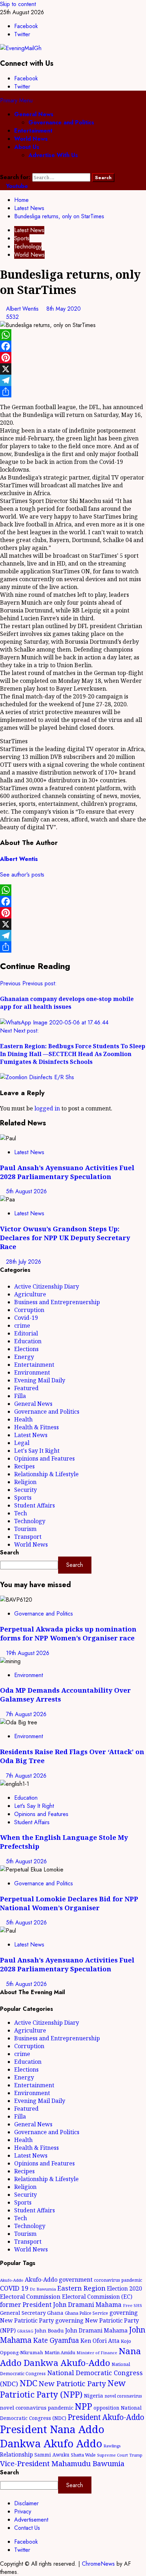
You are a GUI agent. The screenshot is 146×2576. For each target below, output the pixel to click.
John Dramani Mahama (96, 2330)
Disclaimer (26, 2503)
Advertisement (31, 2520)
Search (9, 1552)
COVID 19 (14, 2288)
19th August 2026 (28, 1653)
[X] (73, 369)
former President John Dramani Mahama (61, 2305)
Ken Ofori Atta (100, 2341)
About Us (27, 147)
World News (31, 139)
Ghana (55, 2313)
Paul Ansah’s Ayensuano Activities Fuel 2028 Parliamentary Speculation (67, 1172)
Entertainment (33, 131)
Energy (24, 1357)
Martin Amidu (60, 2352)
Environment (32, 1372)
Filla (20, 1396)
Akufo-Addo (12, 2280)
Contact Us (27, 2528)
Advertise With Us (53, 155)
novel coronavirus (123, 2396)
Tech (21, 1513)
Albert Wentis (23, 309)
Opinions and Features (44, 1458)
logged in (47, 1108)
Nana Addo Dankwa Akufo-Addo (71, 2357)
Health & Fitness (36, 1427)
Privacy (23, 2511)
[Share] (73, 392)
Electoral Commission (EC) (97, 2297)
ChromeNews (98, 2564)
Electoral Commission (30, 2296)
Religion (25, 1482)
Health (23, 1419)
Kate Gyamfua (56, 2340)
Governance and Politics (61, 122)
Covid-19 (26, 1318)
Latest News (29, 230)
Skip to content (18, 4)
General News (34, 114)
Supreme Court (113, 2455)
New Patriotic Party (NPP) (63, 2389)
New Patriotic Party (72, 2383)
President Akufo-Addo (106, 2417)
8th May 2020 (64, 309)
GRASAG (25, 2331)
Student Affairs (35, 1505)
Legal (22, 1443)
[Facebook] (73, 346)
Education (28, 1341)
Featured (26, 1388)
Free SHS (133, 2305)
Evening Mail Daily (40, 1380)
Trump (136, 2455)
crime (22, 1326)
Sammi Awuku (52, 2455)
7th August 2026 (26, 1714)
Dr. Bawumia (43, 2289)
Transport (28, 1537)
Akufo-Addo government (59, 2280)
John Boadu (49, 2330)
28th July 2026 (24, 1262)
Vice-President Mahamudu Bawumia (62, 2463)
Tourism (25, 1529)
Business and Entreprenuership (57, 1302)
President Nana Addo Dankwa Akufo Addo (52, 2436)
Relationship (16, 2454)
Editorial (26, 1333)
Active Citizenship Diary (47, 1286)
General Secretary (23, 2313)
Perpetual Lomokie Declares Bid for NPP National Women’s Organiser (69, 1903)
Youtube (16, 186)
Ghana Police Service (86, 2313)
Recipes (24, 1466)
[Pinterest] (73, 358)
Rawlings (112, 2446)
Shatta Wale (83, 2455)
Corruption (29, 1310)
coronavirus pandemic (118, 2280)
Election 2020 (125, 2288)
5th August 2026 (26, 1191)
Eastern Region (82, 2288)
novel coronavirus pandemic (37, 2408)
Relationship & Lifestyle (46, 1474)
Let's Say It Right (37, 1451)
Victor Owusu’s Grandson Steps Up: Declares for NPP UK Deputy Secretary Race (65, 1238)
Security (26, 1490)
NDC (28, 2383)
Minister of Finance (97, 2353)
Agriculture (30, 1294)
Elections (26, 1349)
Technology (28, 247)
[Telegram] (73, 380)
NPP (83, 2406)
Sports (22, 238)
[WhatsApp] (73, 335)
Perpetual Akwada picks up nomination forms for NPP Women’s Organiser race (68, 1633)
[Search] (2, 169)
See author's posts (22, 875)
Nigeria (94, 2395)
